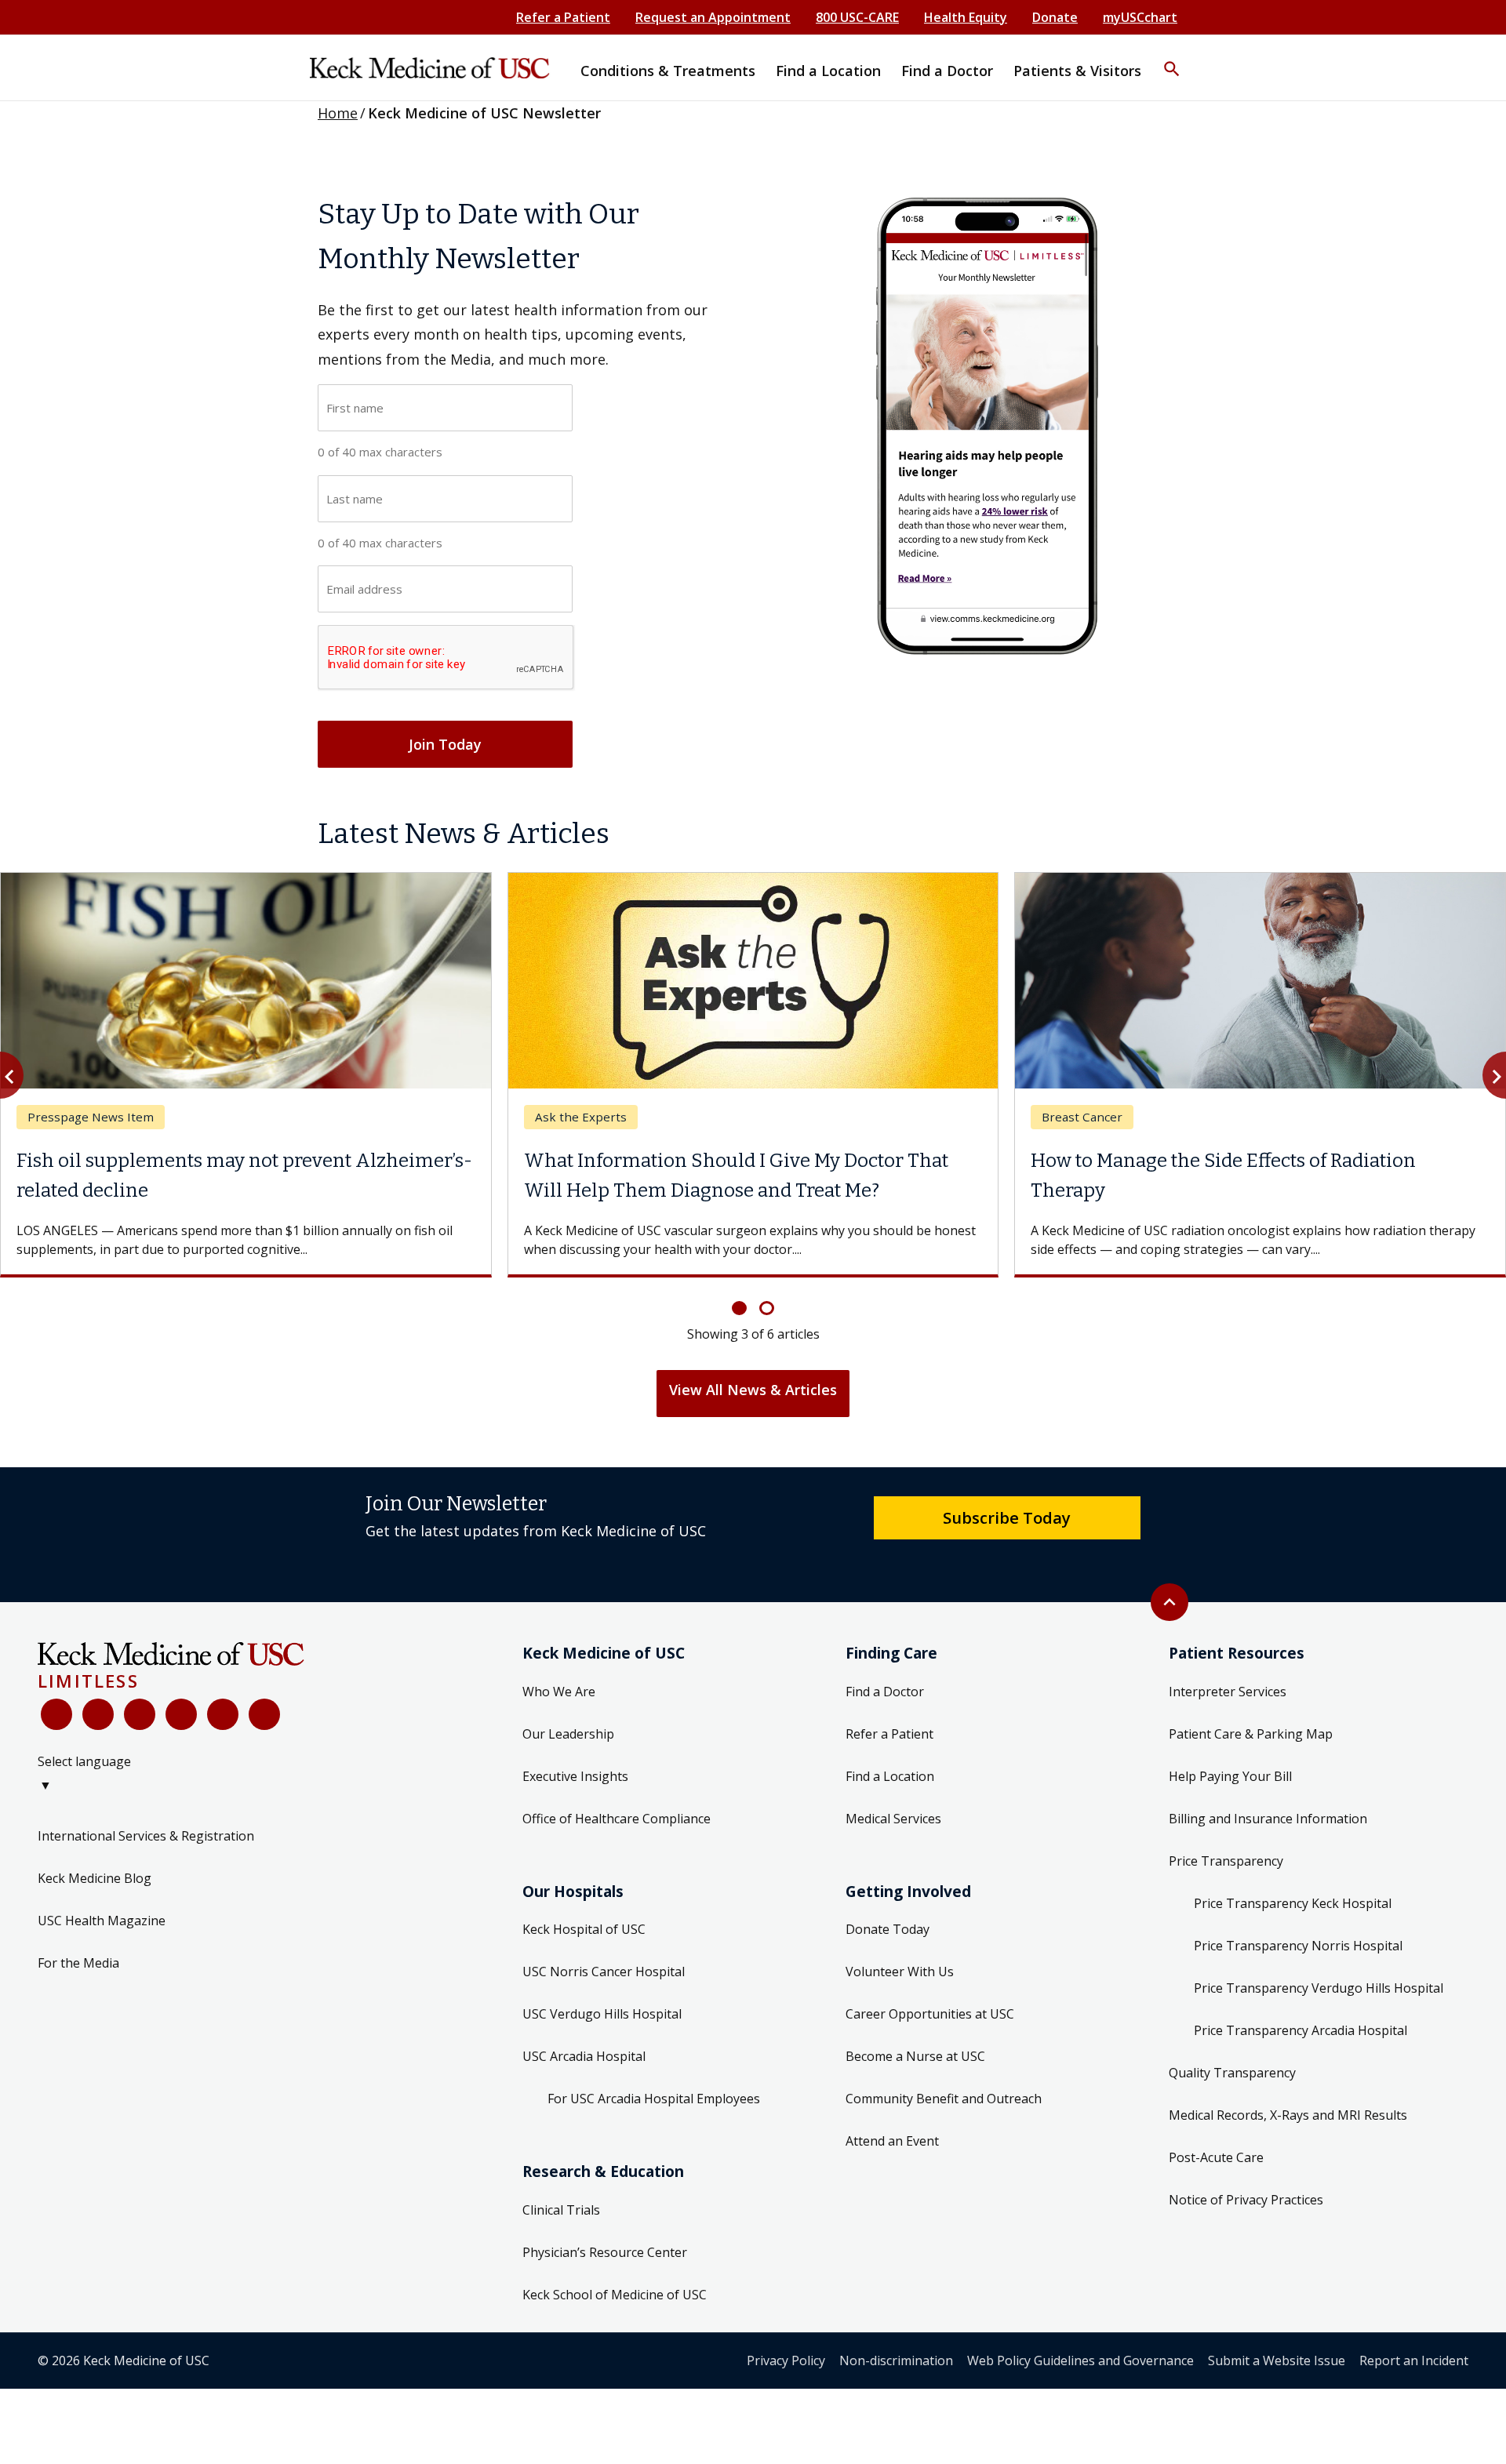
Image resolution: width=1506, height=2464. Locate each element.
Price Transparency (1226, 1861)
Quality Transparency (1232, 2073)
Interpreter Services (1228, 1692)
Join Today (445, 744)
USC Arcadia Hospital (584, 2056)
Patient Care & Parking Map (1251, 1734)
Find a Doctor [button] (947, 71)
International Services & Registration (146, 1836)
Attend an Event (892, 2141)
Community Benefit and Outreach (944, 2099)
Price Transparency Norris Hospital (1298, 1946)
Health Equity (966, 17)
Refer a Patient (563, 17)
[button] (1172, 59)
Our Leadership (568, 1734)
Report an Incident (1414, 2360)
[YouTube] (140, 1714)
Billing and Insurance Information (1268, 1819)
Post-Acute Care (1216, 2157)
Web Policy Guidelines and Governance (1080, 2360)
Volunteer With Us (900, 1972)
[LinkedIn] (181, 1714)
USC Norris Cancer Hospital (604, 1972)
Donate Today (888, 1929)
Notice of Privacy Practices (1246, 2200)
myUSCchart (1140, 17)
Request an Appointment (713, 17)
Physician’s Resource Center (605, 2252)
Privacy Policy (786, 2360)
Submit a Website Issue (1277, 2360)
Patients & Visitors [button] (1077, 71)
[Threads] (264, 1714)
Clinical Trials (561, 2210)
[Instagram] (223, 1714)
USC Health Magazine (102, 1921)
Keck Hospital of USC (584, 1929)
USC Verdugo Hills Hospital (602, 2014)
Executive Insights (575, 1776)
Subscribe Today (1007, 1517)
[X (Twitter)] (98, 1714)
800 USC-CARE (857, 17)
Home (338, 113)
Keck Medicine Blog (95, 1878)
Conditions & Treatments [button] (668, 71)
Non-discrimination (896, 2360)
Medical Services (893, 1819)
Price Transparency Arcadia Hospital (1300, 2030)
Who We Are (559, 1692)
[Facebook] (56, 1714)
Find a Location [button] (828, 71)
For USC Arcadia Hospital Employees (654, 2099)
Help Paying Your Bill (1230, 1776)
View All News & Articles (753, 1390)
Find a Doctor (885, 1692)
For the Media (78, 1963)
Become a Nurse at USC (915, 2056)
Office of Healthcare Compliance (617, 1819)
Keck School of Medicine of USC (615, 2295)
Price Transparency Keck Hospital (1293, 1903)
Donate (1055, 17)
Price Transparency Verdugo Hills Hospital (1319, 1988)
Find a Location (890, 1776)
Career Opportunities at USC (930, 2014)
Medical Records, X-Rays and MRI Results (1288, 2115)
